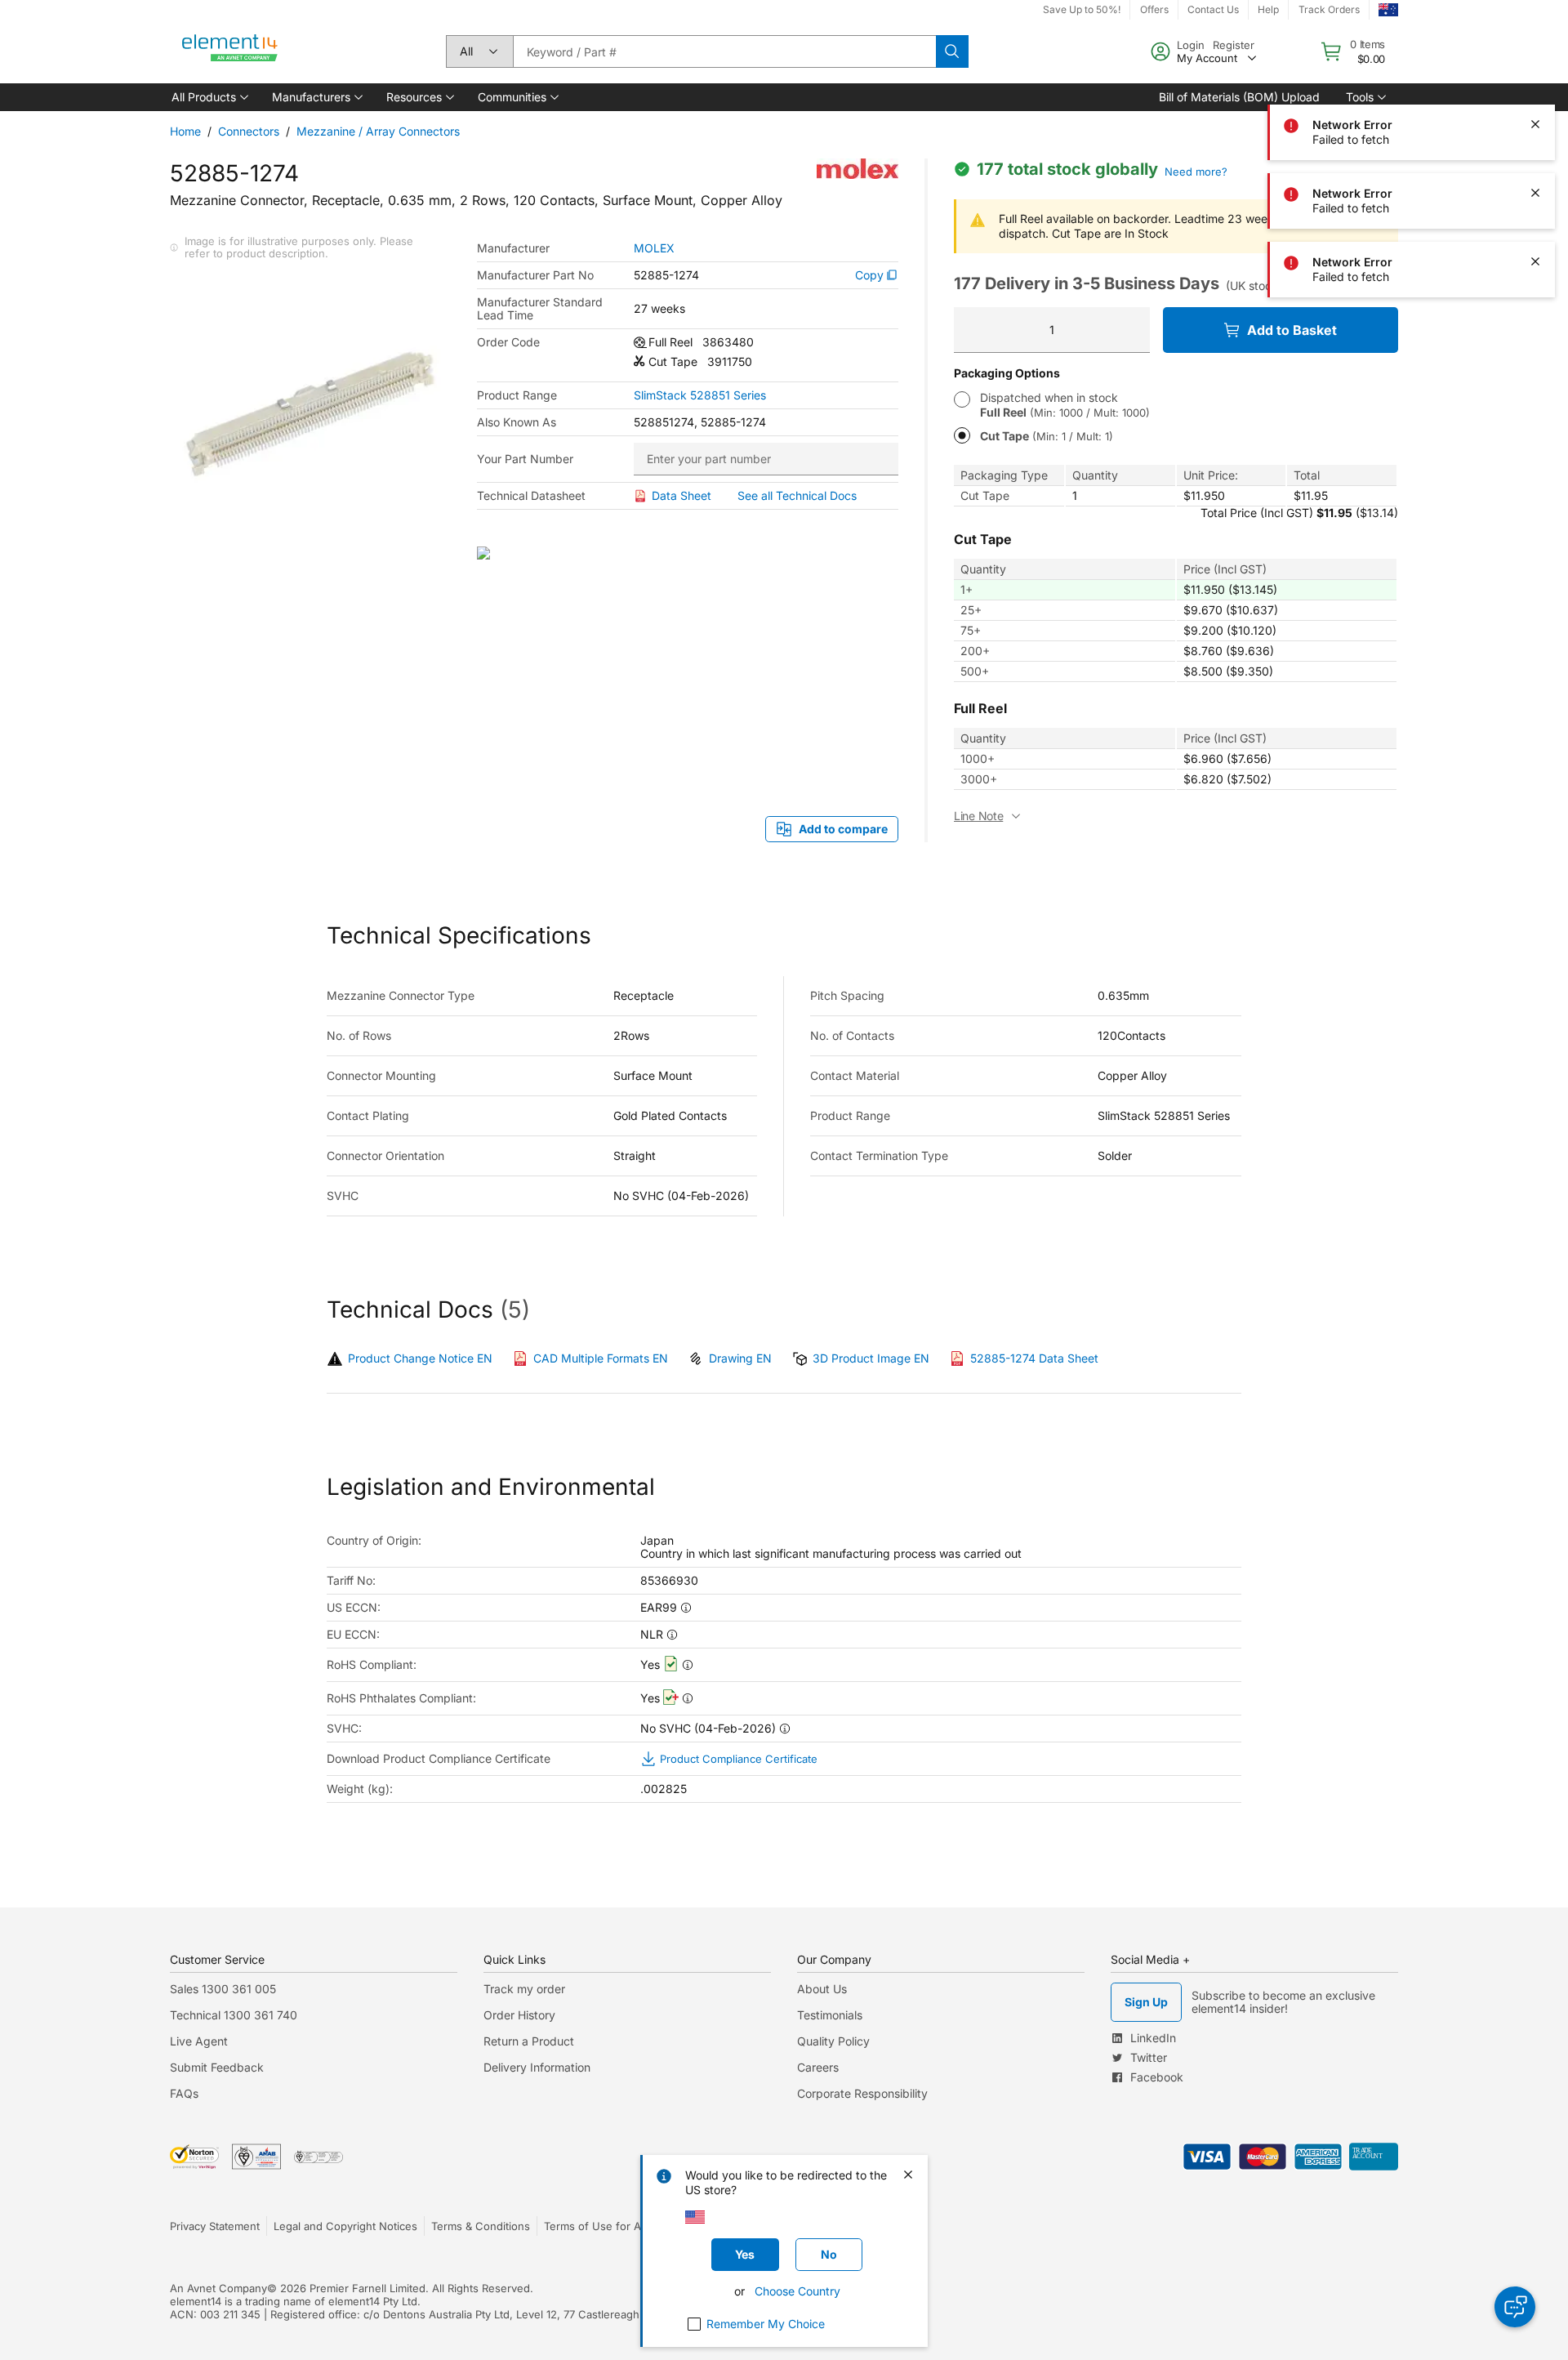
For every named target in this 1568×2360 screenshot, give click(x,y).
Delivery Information (537, 2067)
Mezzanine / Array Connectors (378, 131)
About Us (822, 1989)
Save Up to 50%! (1082, 9)
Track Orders (1329, 9)
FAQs (184, 2093)
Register (1234, 45)
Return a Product (529, 2041)
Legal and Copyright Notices (345, 2226)
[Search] (952, 51)
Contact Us (1213, 9)
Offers (1154, 9)
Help (1268, 9)
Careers (818, 2067)
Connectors (249, 131)
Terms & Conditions (481, 2226)
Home (185, 131)
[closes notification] (1535, 56)
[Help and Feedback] (1515, 2307)
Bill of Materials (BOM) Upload (1239, 97)
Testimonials (830, 2015)
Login (1191, 45)
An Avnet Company (218, 2288)
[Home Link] (230, 51)
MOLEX (654, 248)
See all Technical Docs (797, 495)
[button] (209, 97)
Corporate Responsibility (862, 2093)
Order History (519, 2015)
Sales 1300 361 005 (223, 1989)
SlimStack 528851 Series (700, 395)
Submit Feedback (217, 2067)
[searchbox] (724, 51)
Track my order (524, 1989)
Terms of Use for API (597, 2226)
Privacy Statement (215, 2226)
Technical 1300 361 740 (234, 2015)
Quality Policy (833, 2041)
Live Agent (199, 2041)
